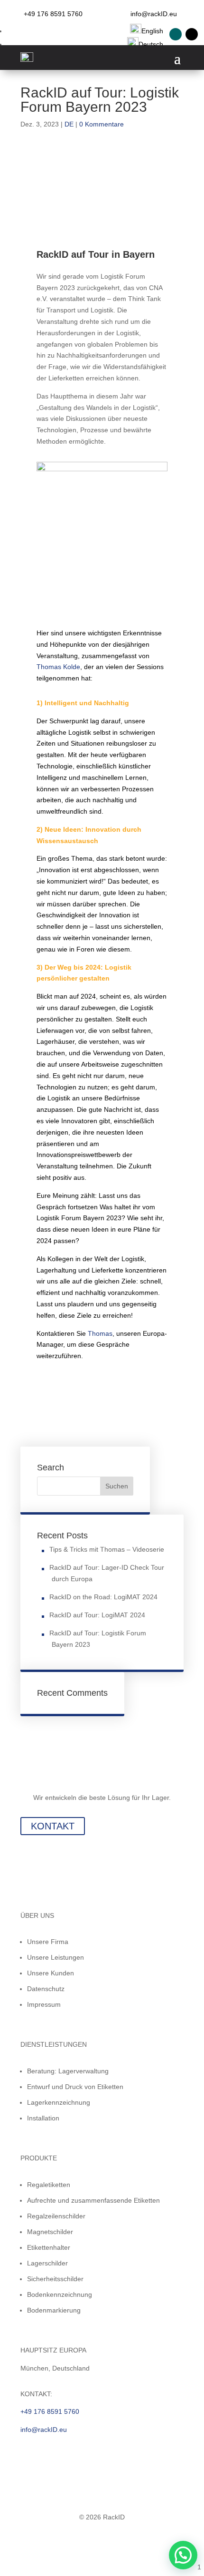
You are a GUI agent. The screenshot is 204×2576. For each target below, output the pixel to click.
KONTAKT (53, 1826)
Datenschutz (46, 1989)
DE (69, 124)
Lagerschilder (47, 2263)
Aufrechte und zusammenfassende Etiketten (93, 2200)
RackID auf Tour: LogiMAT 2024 (97, 1615)
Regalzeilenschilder (56, 2216)
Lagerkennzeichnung (59, 2102)
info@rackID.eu (154, 14)
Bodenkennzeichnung (60, 2294)
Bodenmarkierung (54, 2310)
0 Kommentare (102, 124)
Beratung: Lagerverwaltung (68, 2071)
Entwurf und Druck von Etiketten (75, 2087)
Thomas (100, 1333)
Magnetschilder (50, 2232)
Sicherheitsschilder (55, 2279)
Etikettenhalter (49, 2247)
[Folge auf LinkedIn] (192, 34)
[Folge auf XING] (176, 34)
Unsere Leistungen (56, 1957)
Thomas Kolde (58, 667)
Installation (43, 2118)
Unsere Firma (48, 1942)
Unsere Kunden (51, 1973)
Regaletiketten (49, 2185)
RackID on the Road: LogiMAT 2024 (103, 1597)
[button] (183, 2555)
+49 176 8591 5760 (53, 14)
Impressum (44, 2004)
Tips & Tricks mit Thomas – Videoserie (107, 1549)
